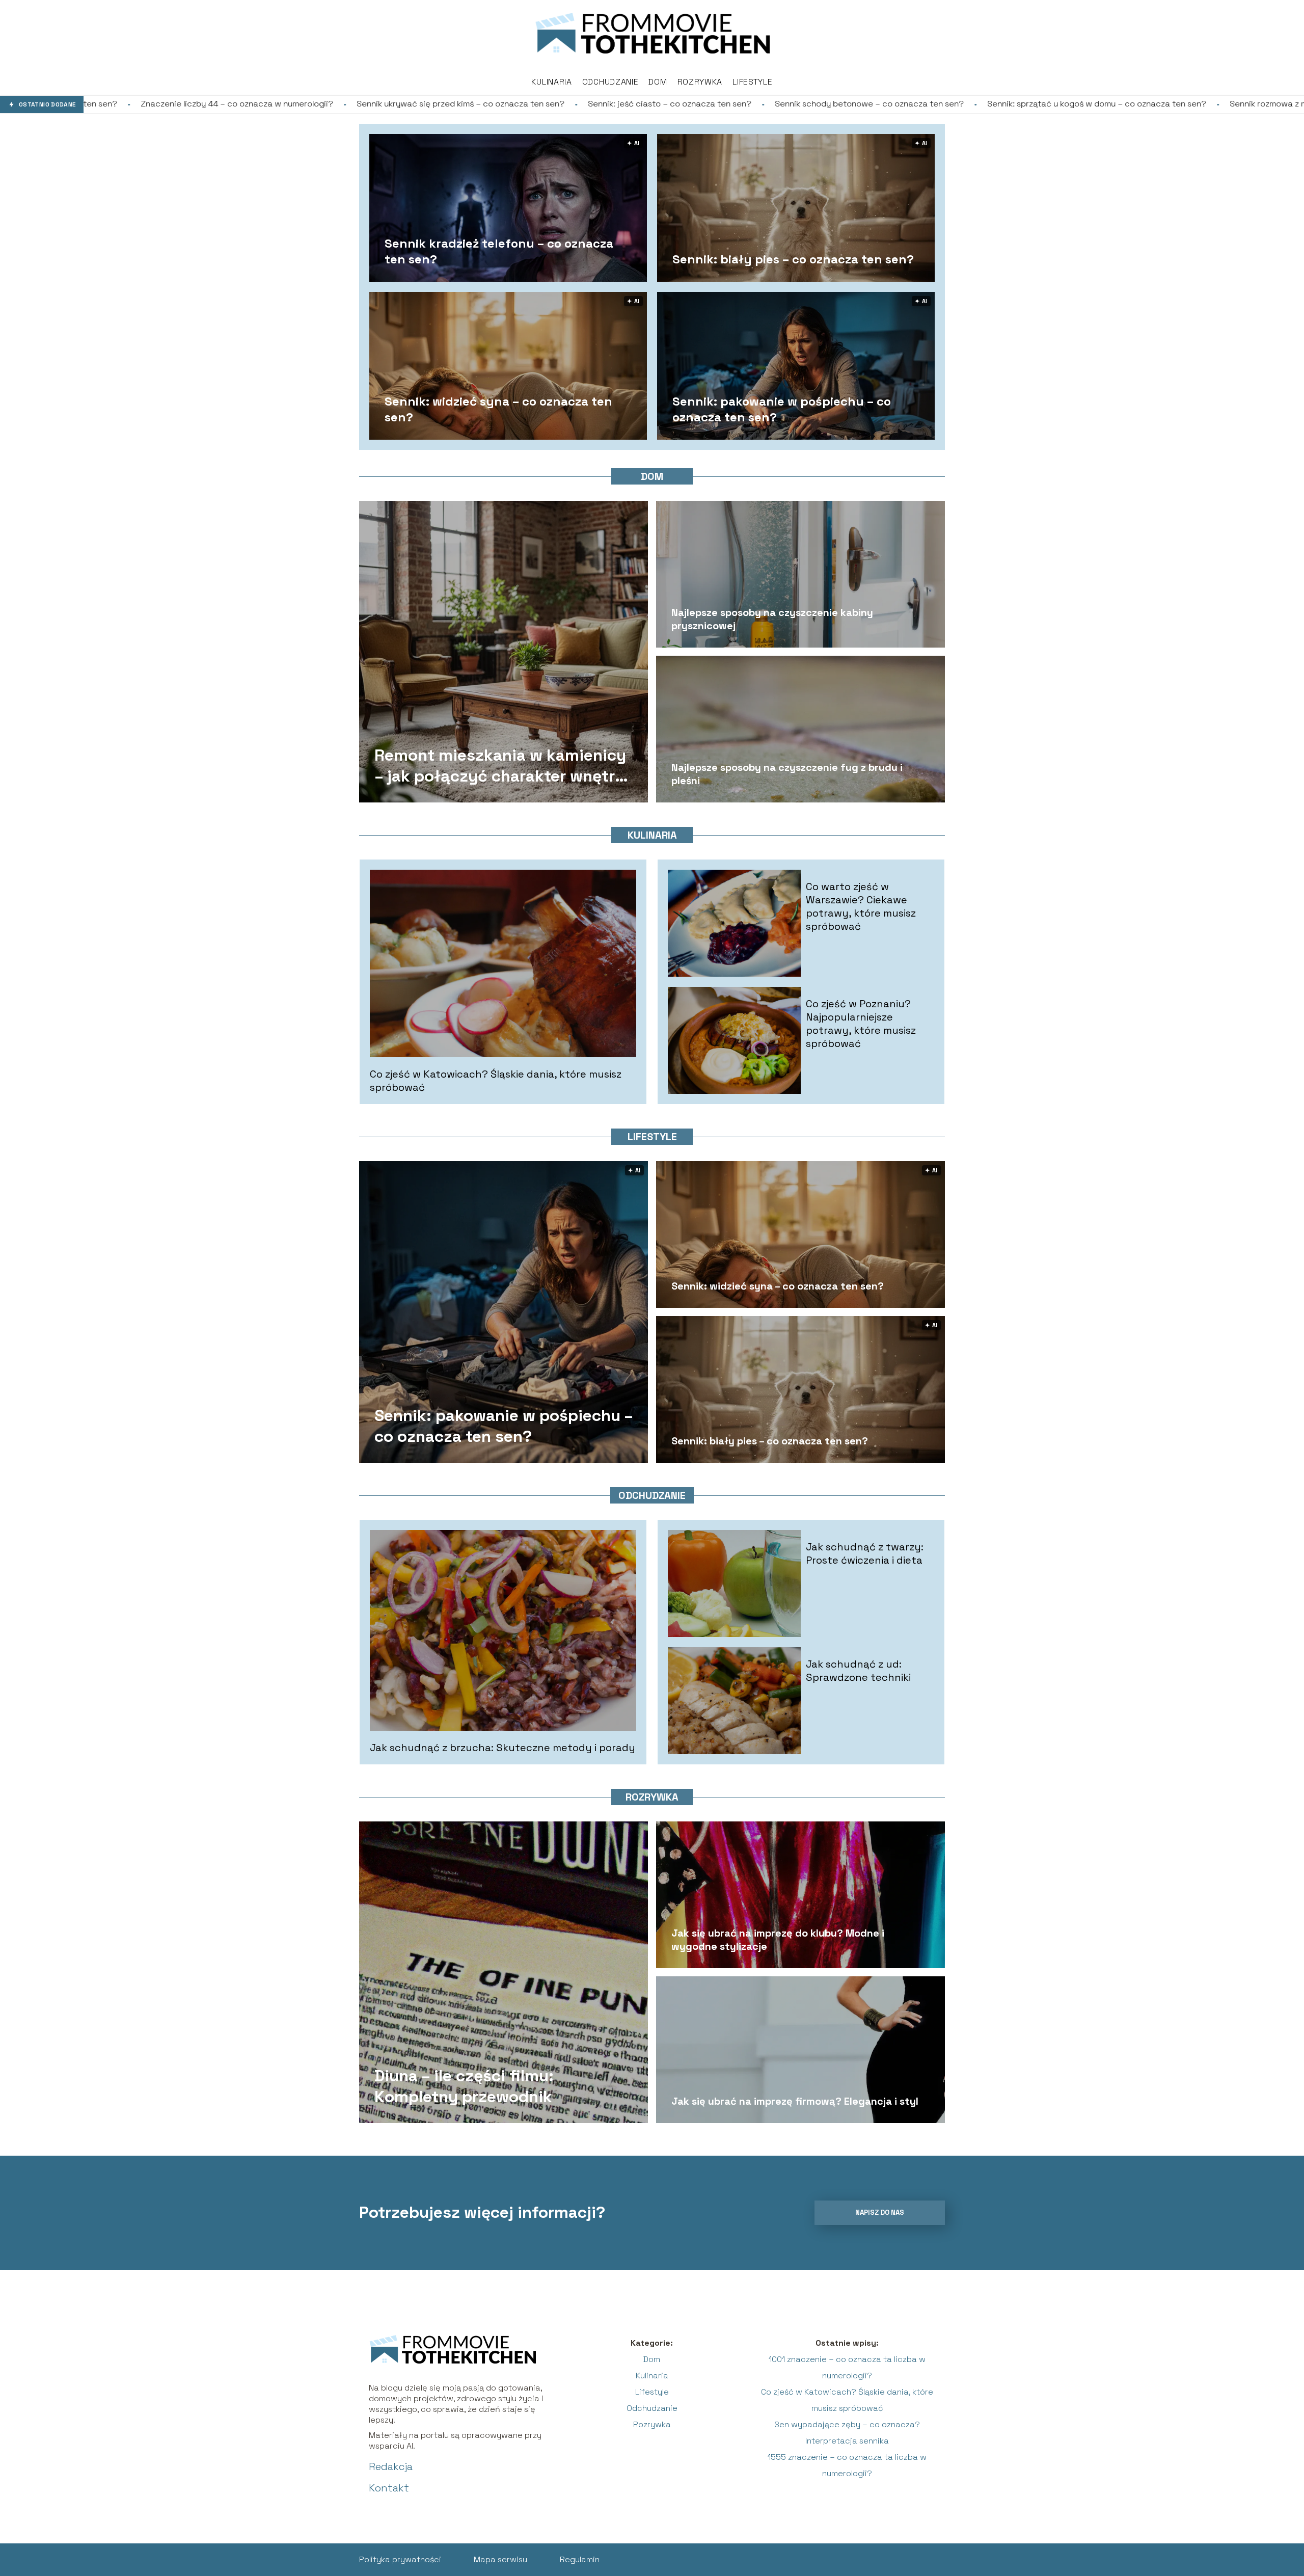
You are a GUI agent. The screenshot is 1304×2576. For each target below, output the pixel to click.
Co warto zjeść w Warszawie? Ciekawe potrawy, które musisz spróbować (861, 906)
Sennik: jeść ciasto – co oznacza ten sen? (399, 104)
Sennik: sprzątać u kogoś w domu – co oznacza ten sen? (826, 104)
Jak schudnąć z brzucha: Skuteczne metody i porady (502, 1748)
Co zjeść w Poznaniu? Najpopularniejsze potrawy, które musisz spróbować (861, 1024)
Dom (658, 82)
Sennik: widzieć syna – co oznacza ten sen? (498, 409)
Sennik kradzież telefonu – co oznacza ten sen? (499, 251)
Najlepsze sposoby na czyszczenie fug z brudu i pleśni (787, 774)
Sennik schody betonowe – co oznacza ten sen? (599, 104)
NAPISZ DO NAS (880, 2212)
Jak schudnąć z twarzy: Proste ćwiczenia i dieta (865, 1553)
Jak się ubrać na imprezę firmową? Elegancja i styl (795, 2101)
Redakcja (391, 2466)
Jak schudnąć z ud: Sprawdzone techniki (858, 1671)
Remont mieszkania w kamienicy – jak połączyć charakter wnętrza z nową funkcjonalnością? (504, 766)
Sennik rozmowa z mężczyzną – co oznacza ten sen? (1062, 104)
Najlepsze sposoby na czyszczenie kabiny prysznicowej (772, 619)
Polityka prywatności (400, 2559)
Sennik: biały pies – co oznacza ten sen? (793, 259)
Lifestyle (752, 82)
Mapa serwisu (500, 2559)
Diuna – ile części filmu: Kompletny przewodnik (464, 2086)
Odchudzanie (610, 82)
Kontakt (389, 2488)
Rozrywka (700, 82)
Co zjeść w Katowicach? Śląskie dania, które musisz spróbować (496, 1081)
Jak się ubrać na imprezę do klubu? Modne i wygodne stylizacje (778, 1940)
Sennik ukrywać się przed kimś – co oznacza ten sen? (190, 104)
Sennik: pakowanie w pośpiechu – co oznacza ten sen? (782, 409)
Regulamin (580, 2559)
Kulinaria (551, 82)
